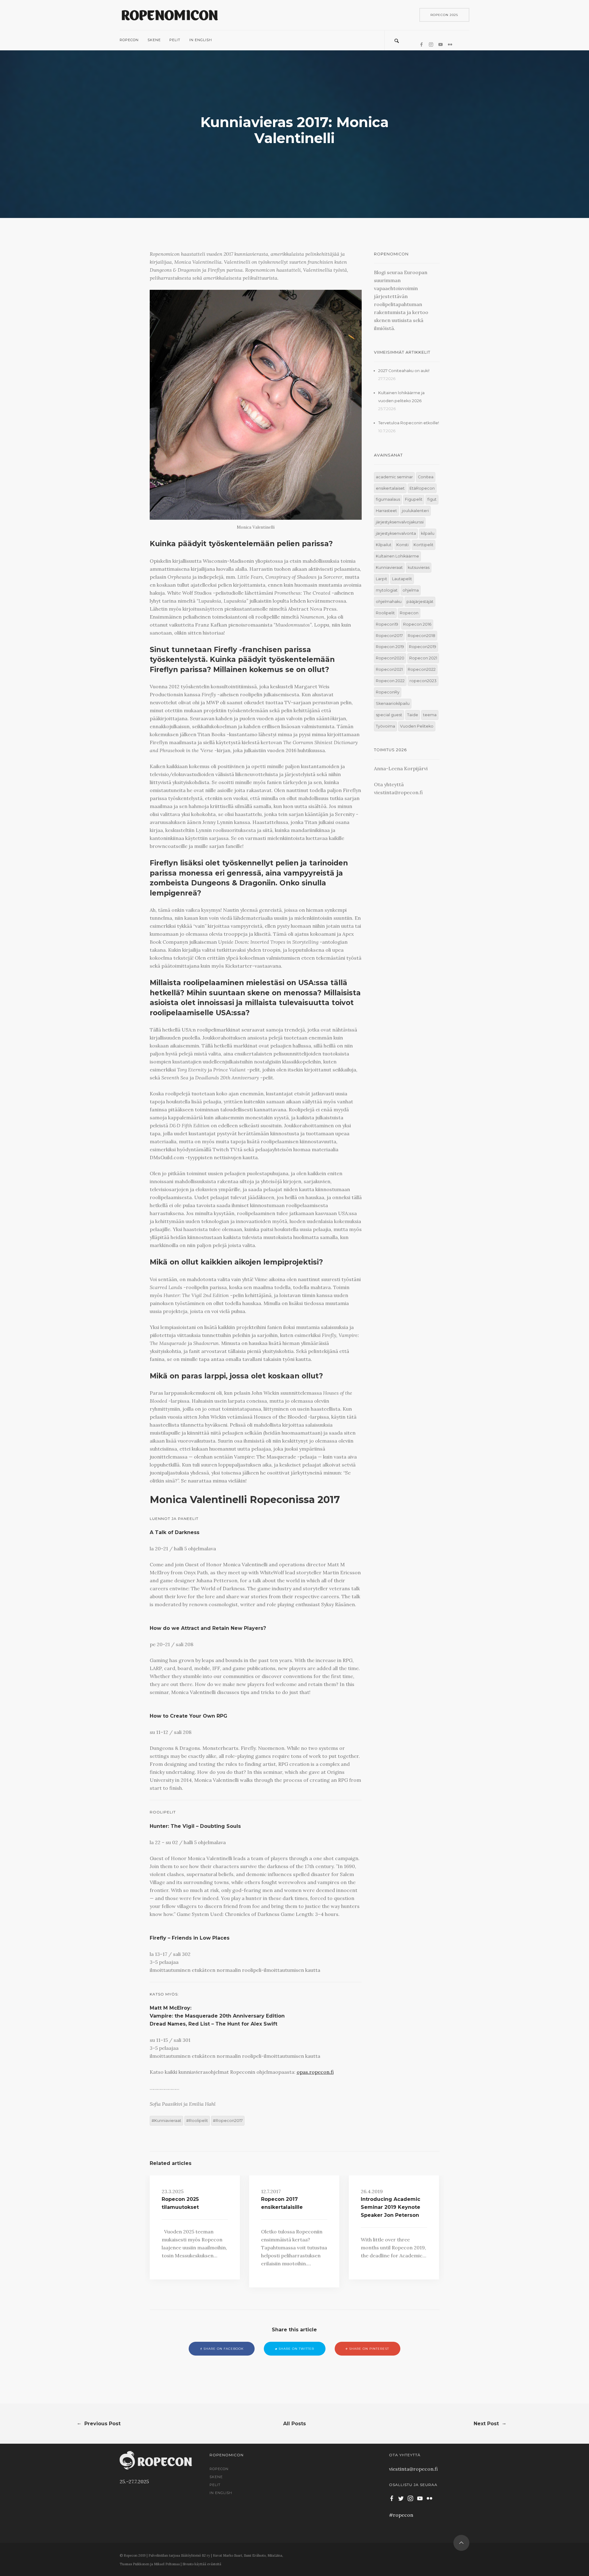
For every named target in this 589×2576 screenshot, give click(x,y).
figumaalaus (388, 499)
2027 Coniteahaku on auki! (404, 371)
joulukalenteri (415, 511)
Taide (413, 715)
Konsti (402, 545)
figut (432, 499)
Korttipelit (423, 545)
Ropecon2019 (423, 647)
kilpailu (428, 533)
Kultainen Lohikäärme (397, 556)
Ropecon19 (387, 624)
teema (430, 715)
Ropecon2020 (390, 658)
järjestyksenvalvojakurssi (400, 522)
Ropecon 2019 (390, 647)
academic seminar (394, 477)
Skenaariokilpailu (393, 703)
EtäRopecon (422, 488)
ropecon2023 (423, 681)
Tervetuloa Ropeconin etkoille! (409, 423)
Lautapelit (402, 579)
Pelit (175, 40)
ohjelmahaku (389, 602)
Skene (154, 40)
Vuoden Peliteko (417, 726)
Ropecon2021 (389, 669)
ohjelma (411, 590)
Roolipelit (198, 2121)
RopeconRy (388, 692)
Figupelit (414, 499)
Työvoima (385, 726)
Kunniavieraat (168, 2121)
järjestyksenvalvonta (396, 533)
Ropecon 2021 (423, 658)
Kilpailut (384, 545)
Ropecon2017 (229, 2121)
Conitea (426, 477)
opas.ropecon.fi (315, 2072)
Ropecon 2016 (417, 624)
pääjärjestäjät (420, 602)
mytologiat (387, 590)
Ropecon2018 (422, 636)
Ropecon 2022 (390, 681)
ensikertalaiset (390, 488)
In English (200, 40)
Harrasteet (386, 511)
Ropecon (129, 40)
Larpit (381, 579)
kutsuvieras (419, 567)
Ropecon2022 (422, 669)
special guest (389, 715)
